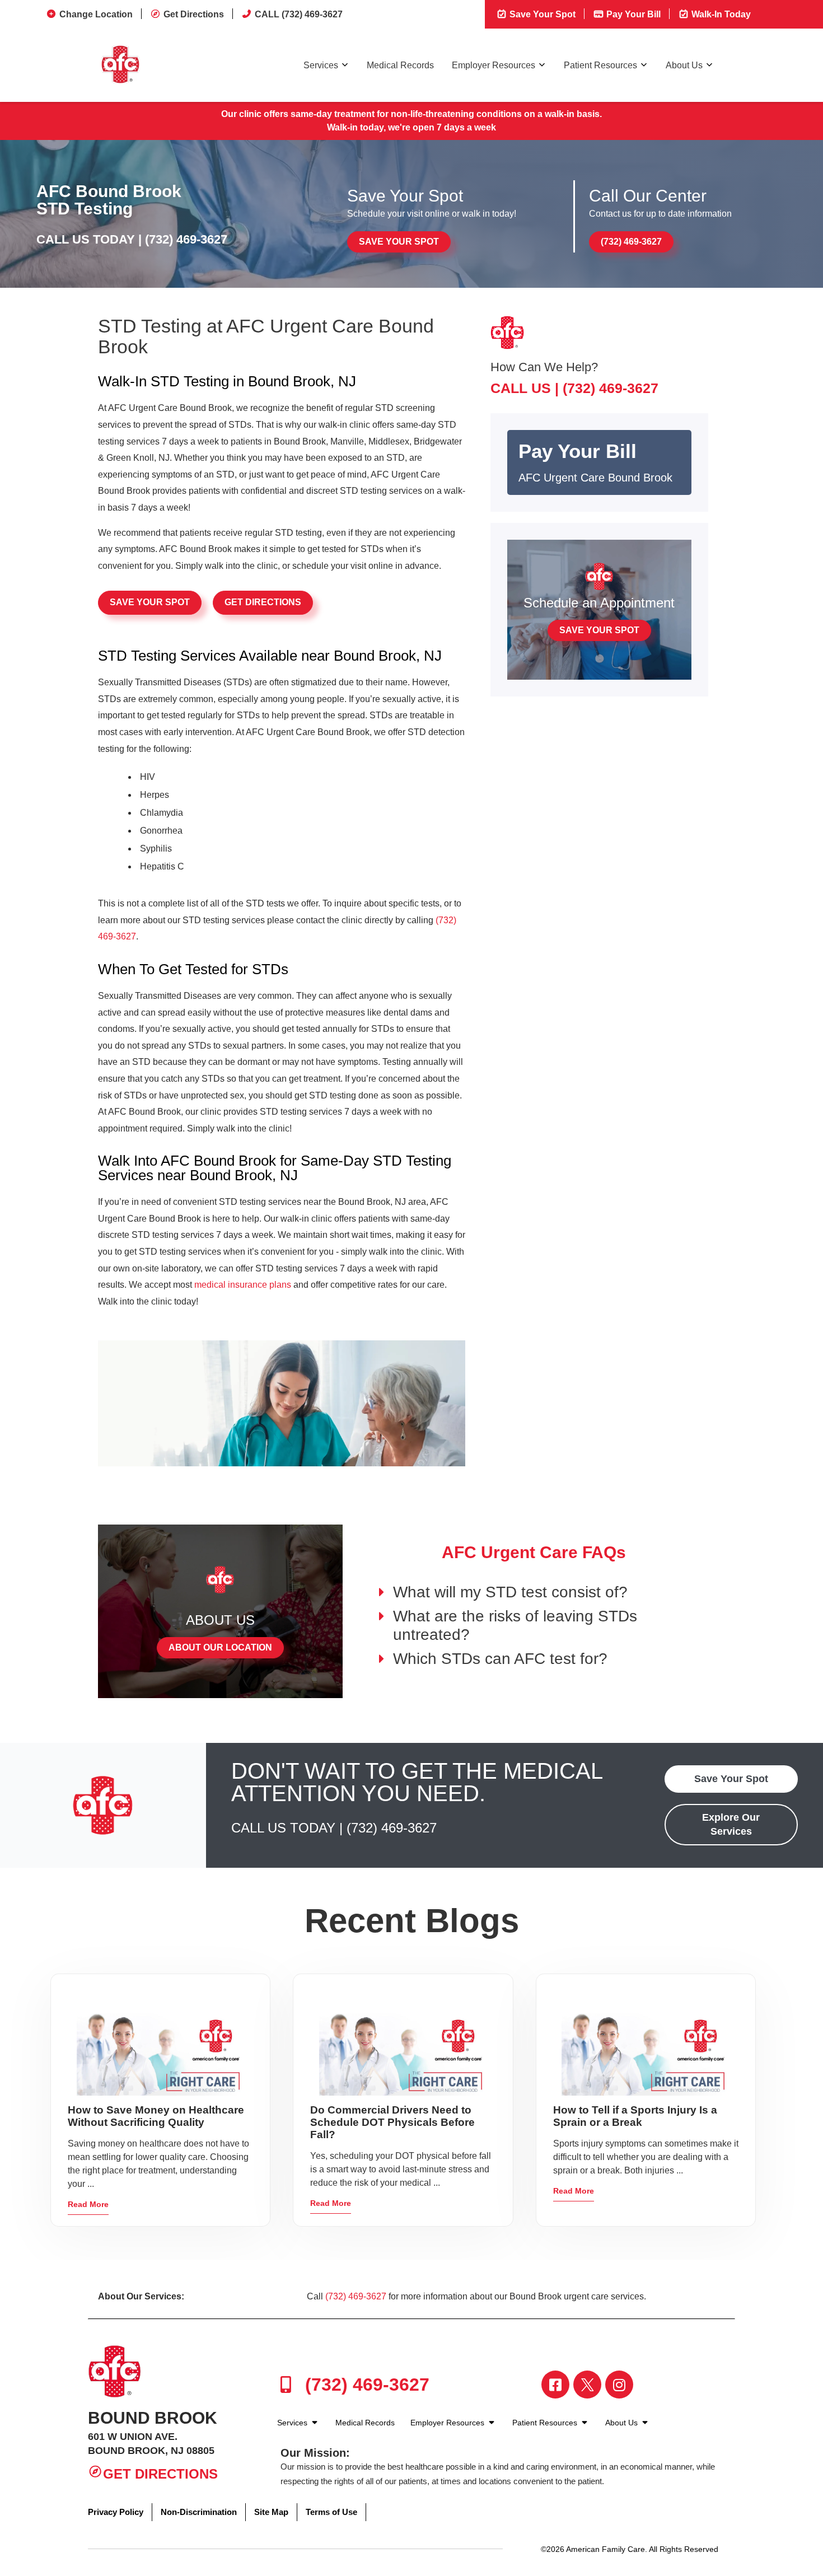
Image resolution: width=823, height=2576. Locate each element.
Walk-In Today (720, 14)
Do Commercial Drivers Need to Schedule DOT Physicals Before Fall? (392, 2122)
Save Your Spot (541, 14)
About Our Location (220, 1647)
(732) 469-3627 (186, 239)
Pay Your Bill (632, 14)
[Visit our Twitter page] (587, 2385)
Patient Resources (600, 65)
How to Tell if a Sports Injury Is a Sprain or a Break (635, 2116)
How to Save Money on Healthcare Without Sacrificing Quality (156, 2116)
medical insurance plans (243, 1285)
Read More (88, 2204)
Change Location (96, 14)
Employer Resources (494, 65)
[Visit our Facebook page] (555, 2385)
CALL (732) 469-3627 (299, 14)
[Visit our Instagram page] (619, 2385)
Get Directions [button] (263, 602)
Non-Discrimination (199, 2512)
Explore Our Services (731, 1824)
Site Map (271, 2512)
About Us (684, 65)
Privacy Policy (116, 2512)
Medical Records (400, 65)
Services (321, 65)
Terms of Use (331, 2512)
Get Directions (194, 14)
